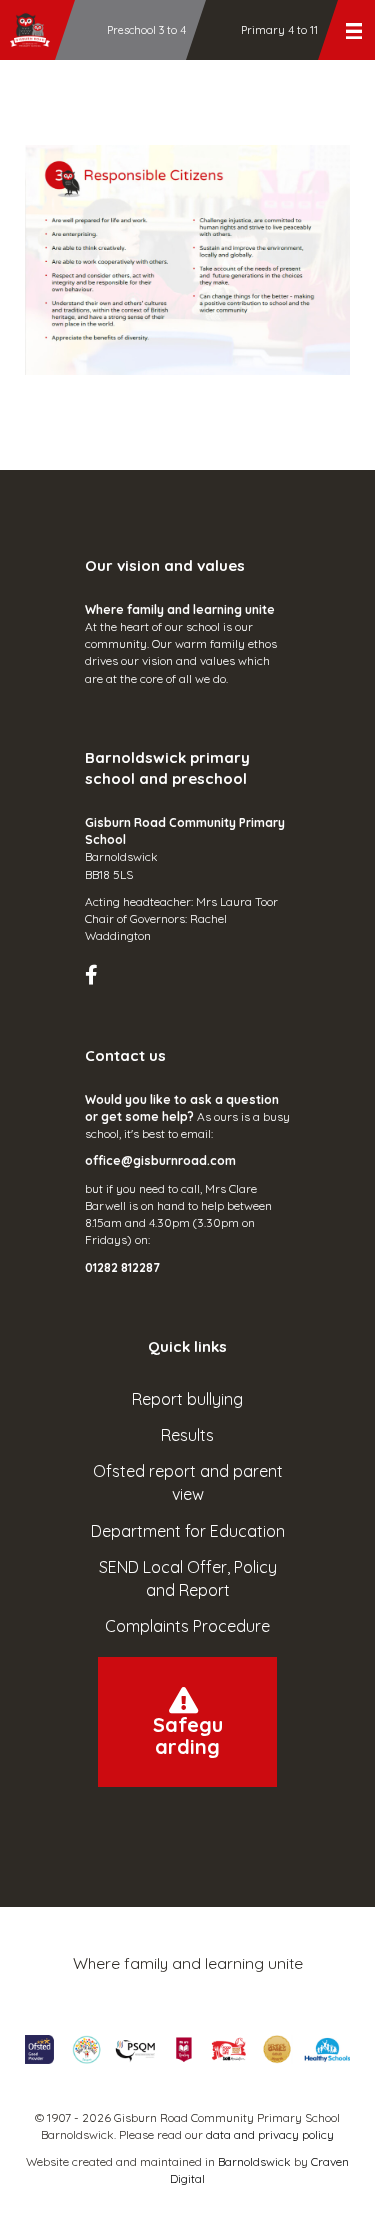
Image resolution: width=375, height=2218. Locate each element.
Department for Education (188, 1531)
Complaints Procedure (187, 1626)
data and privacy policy (270, 2134)
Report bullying (187, 1399)
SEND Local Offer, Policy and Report (188, 1578)
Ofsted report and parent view (188, 1482)
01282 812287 (122, 1267)
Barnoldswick (254, 2161)
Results (187, 1435)
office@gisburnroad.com (160, 1160)
